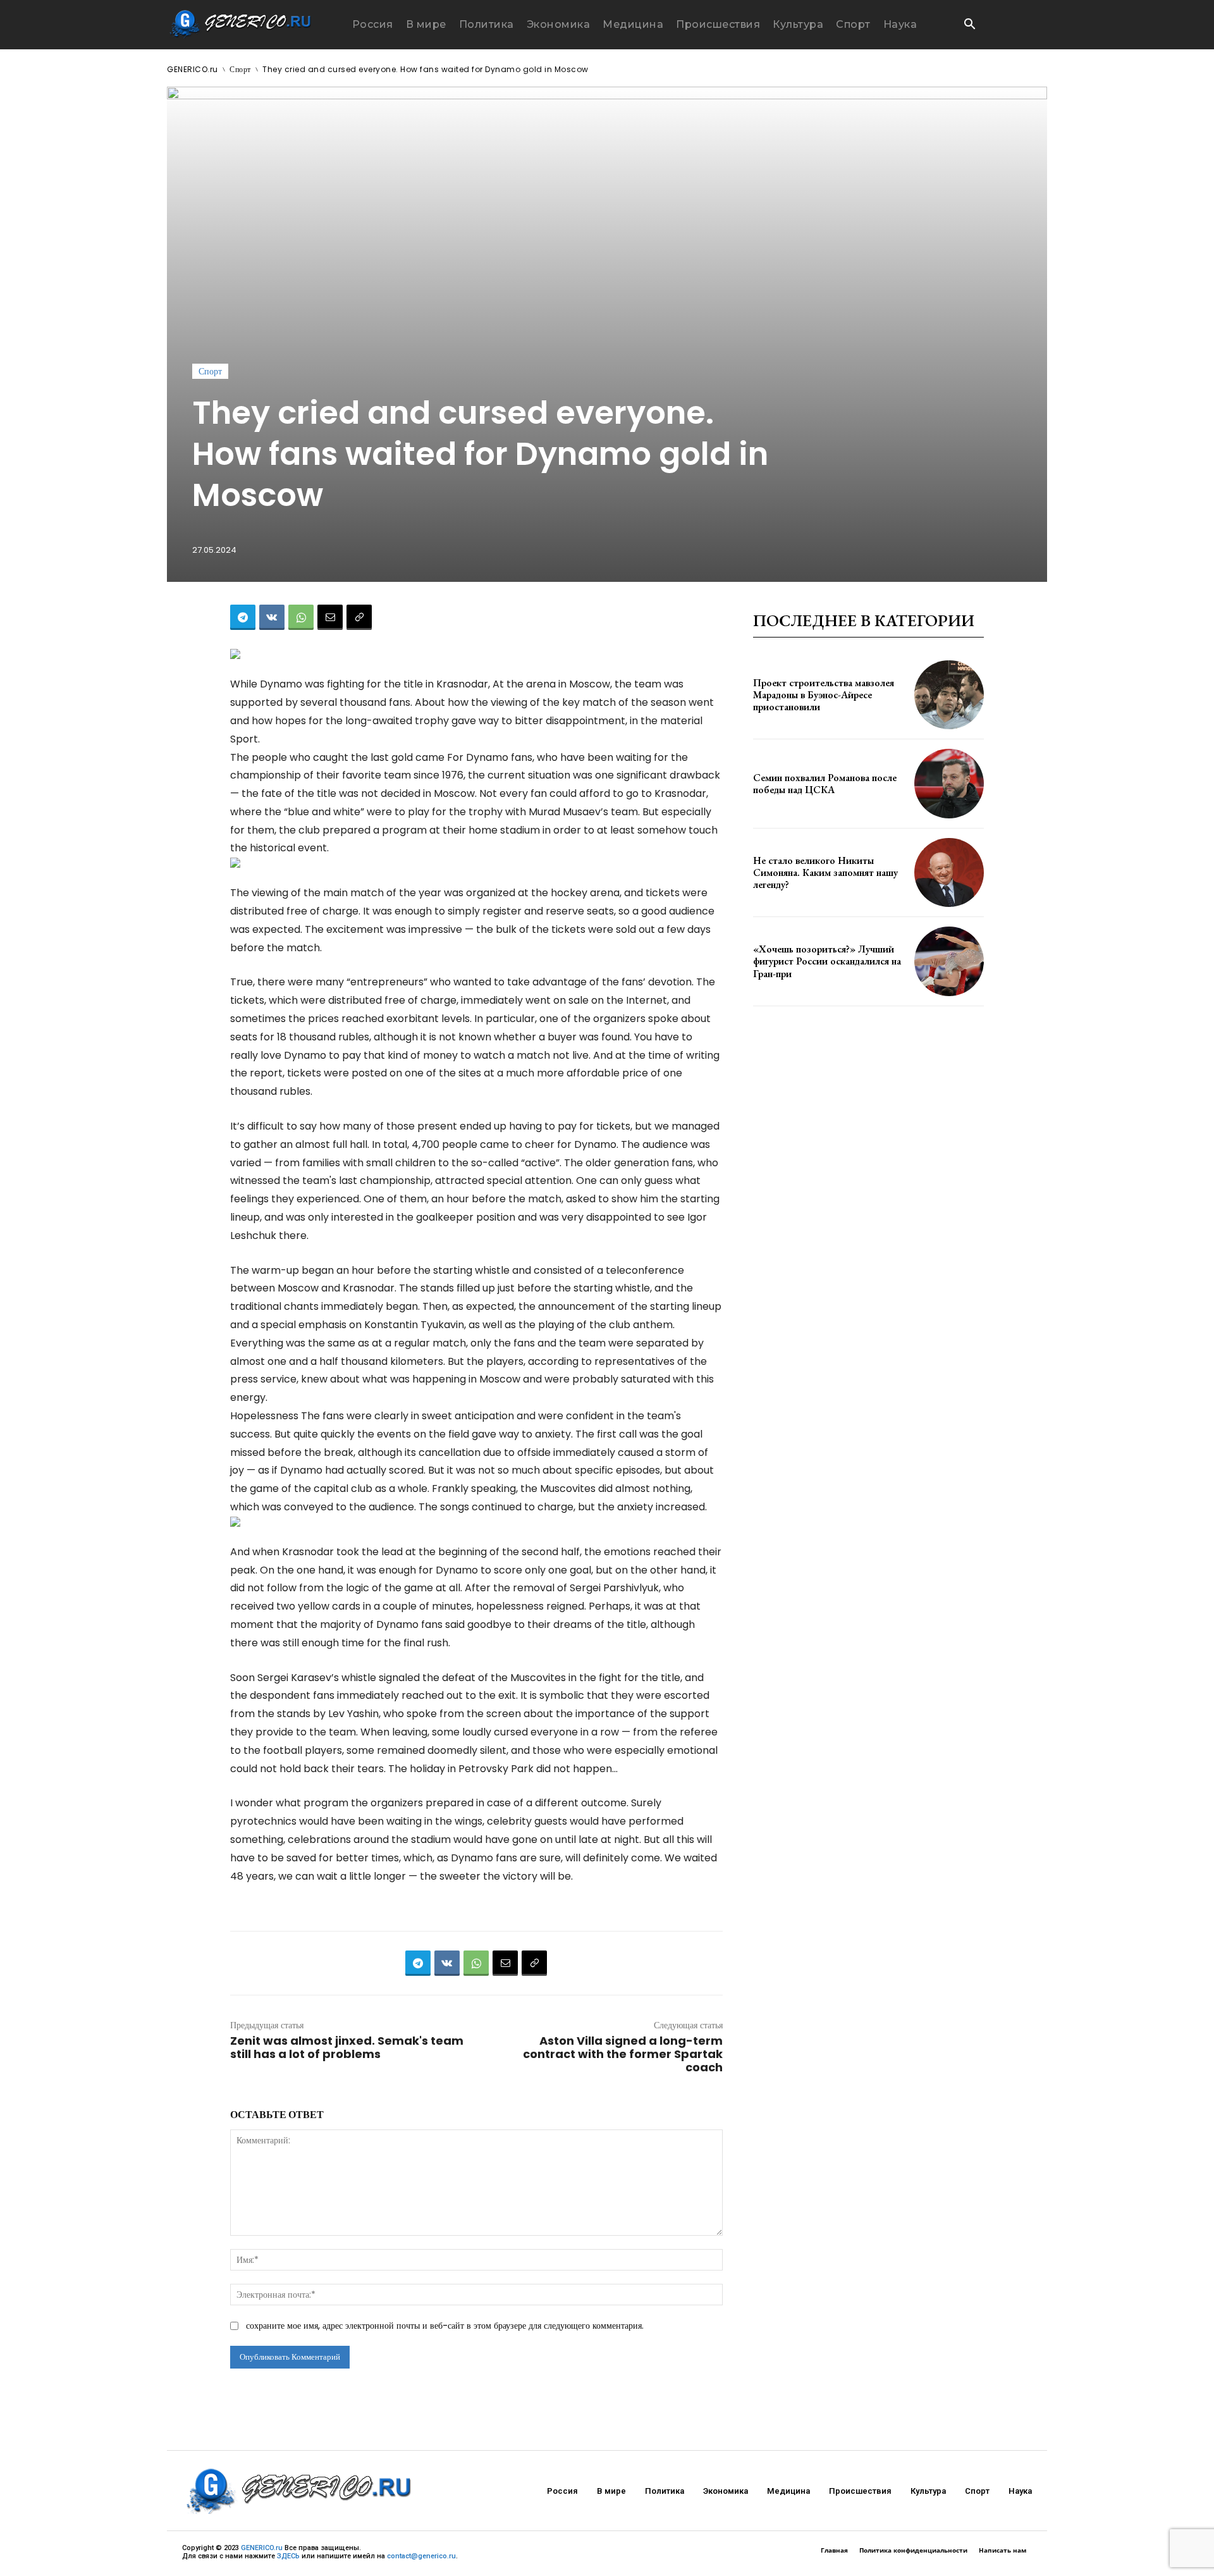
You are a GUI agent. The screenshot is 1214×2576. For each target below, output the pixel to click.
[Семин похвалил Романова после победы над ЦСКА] (949, 784)
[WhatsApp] (301, 617)
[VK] (272, 617)
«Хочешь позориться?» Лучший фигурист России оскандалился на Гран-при (827, 961)
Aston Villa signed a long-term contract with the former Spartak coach (623, 2054)
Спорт (240, 69)
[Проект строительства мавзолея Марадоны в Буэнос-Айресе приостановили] (949, 695)
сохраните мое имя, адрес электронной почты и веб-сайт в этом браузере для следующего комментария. (445, 2326)
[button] (969, 25)
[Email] (330, 617)
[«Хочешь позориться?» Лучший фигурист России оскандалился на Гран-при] (949, 961)
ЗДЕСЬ (288, 2556)
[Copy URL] (359, 617)
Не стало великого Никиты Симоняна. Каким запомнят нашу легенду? (825, 872)
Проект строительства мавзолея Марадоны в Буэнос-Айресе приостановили (824, 695)
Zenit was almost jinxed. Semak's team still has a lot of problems (347, 2047)
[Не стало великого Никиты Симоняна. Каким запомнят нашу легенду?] (949, 873)
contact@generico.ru (421, 2556)
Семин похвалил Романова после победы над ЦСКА (825, 784)
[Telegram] (243, 617)
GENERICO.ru (193, 69)
